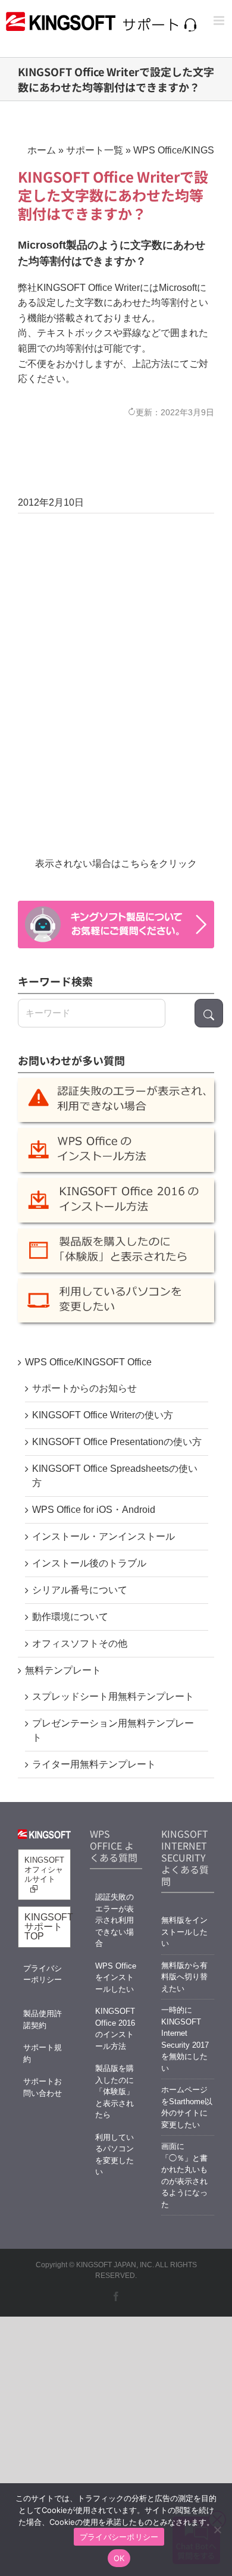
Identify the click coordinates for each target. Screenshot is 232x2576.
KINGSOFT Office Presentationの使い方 (117, 1442)
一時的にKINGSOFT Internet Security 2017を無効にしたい (185, 2039)
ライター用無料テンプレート (94, 1764)
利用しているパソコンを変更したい (115, 2155)
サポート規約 (43, 2053)
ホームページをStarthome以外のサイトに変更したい (187, 2107)
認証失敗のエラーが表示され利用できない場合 (115, 1920)
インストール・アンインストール (104, 1536)
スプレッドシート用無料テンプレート (113, 1696)
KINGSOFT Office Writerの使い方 (103, 1415)
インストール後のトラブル (89, 1563)
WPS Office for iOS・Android (94, 1510)
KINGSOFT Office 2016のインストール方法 (115, 2029)
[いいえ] (217, 2530)
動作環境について (70, 1617)
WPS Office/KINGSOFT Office (88, 1362)
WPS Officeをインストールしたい (116, 1978)
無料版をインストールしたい (184, 1932)
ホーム (42, 150)
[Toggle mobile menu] (220, 21)
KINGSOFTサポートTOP (48, 1927)
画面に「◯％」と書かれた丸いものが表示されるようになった (184, 2175)
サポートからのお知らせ (84, 1388)
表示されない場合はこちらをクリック (116, 864)
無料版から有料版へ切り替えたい (184, 1977)
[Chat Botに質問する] (116, 925)
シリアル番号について (80, 1590)
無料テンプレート (63, 1670)
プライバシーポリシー (43, 1974)
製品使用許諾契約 (43, 2019)
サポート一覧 (95, 150)
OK (119, 2558)
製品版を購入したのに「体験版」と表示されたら (115, 2091)
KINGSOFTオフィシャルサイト (44, 1870)
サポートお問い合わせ (43, 2087)
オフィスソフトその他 (80, 1643)
